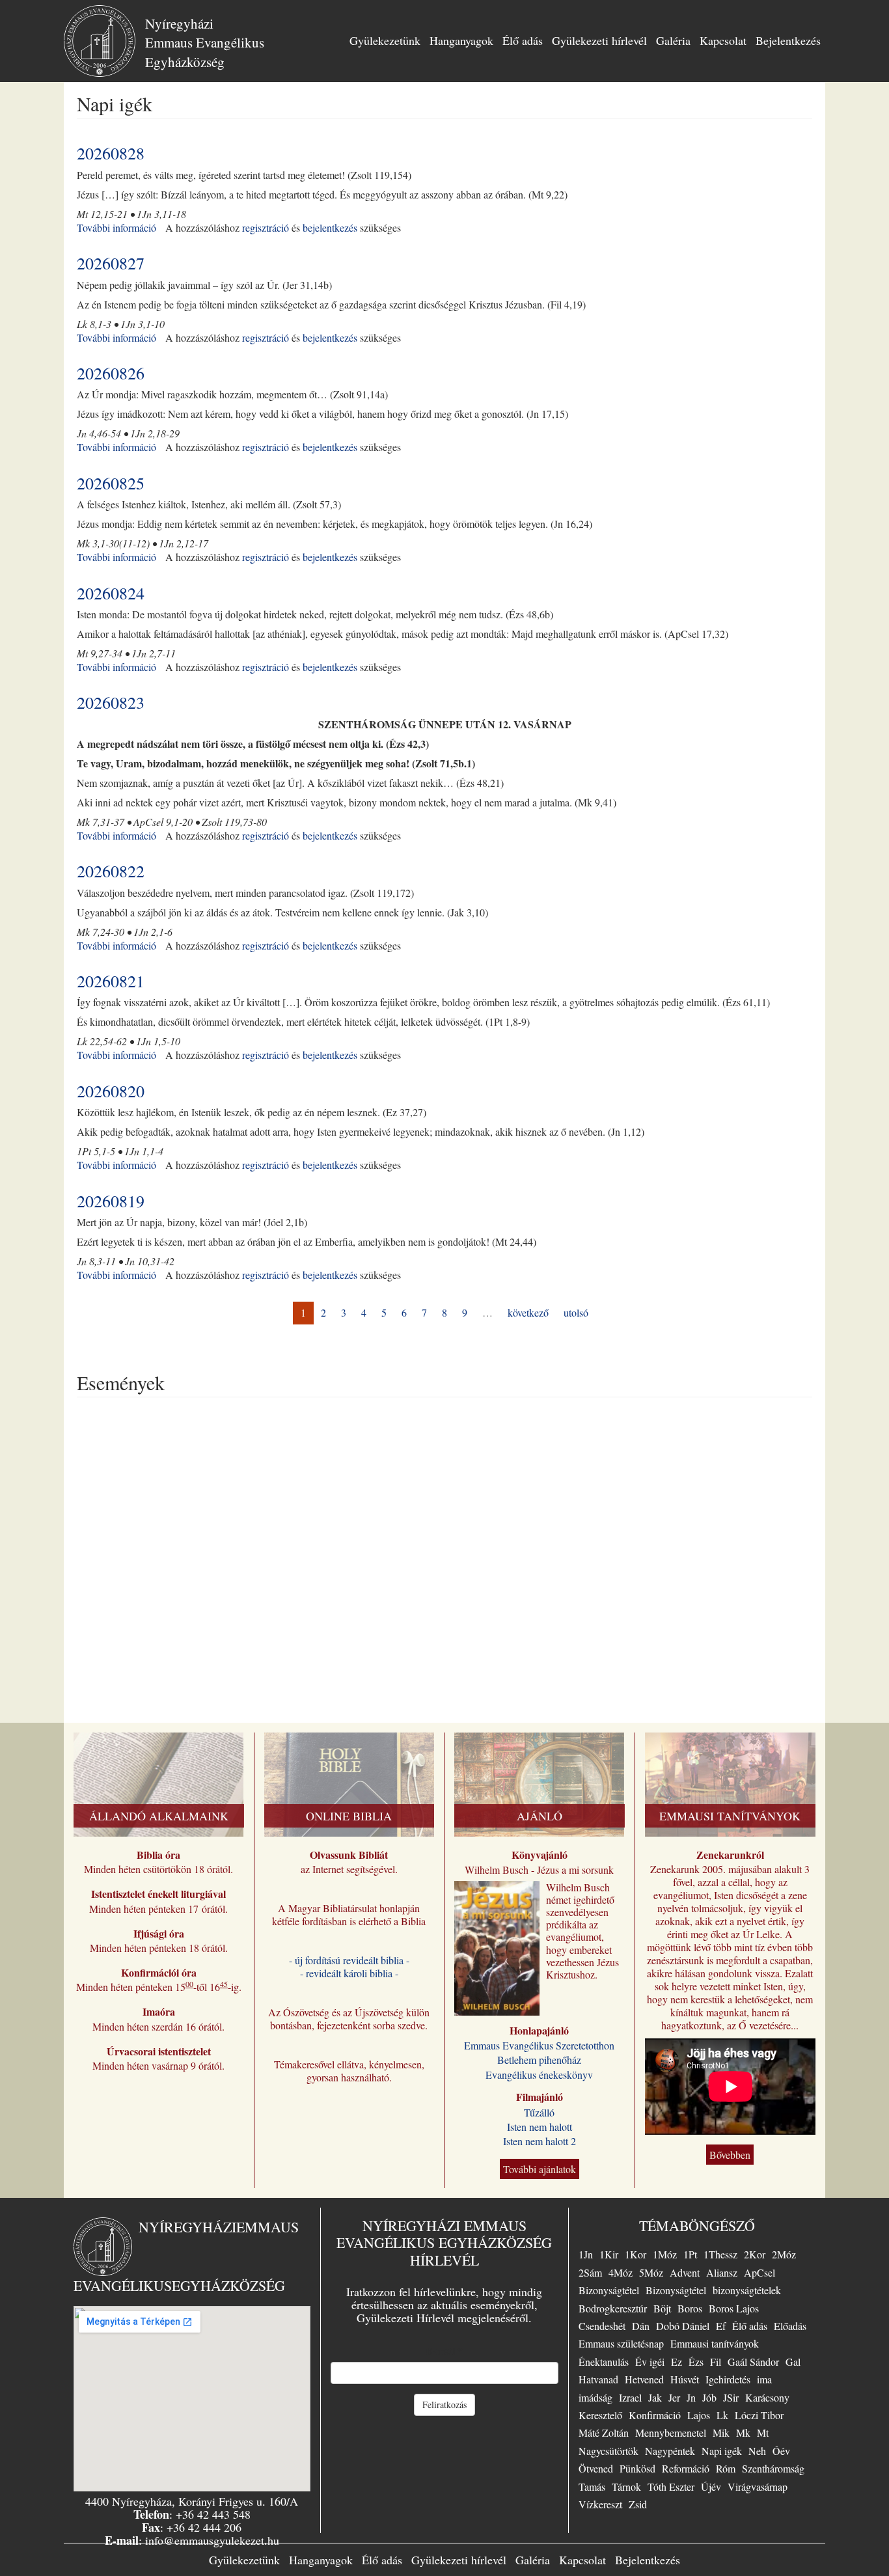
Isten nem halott (540, 2127)
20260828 (111, 153)
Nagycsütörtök (609, 2451)
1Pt (690, 2254)
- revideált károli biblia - (349, 1973)
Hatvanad (598, 2379)
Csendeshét (602, 2326)
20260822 (111, 871)
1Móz (665, 2254)
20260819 (111, 1201)
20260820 (111, 1091)
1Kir (609, 2254)
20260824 (111, 593)
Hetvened (644, 2379)
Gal (793, 2362)
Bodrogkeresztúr (613, 2308)
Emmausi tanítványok (715, 2343)
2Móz (784, 2254)
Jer (674, 2397)
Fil (716, 2362)
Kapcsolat (723, 40)
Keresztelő (600, 2415)
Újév (711, 2487)
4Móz (621, 2272)
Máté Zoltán (604, 2432)
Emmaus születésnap (621, 2343)
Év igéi (650, 2362)
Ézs (696, 2362)
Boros (690, 2308)
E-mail (444, 2351)
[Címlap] (104, 41)
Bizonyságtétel (609, 2290)
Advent (685, 2272)
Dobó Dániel (683, 2326)
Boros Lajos (734, 2308)
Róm (726, 2468)
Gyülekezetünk (385, 40)
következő (528, 1312)
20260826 (111, 373)
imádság (595, 2397)
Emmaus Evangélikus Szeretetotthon (539, 2045)
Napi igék (722, 2451)
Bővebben (730, 2155)
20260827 (111, 263)
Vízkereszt (600, 2504)
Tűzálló (539, 2112)
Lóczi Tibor (759, 2415)
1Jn (586, 2254)
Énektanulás (604, 2362)
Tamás (592, 2487)
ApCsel (759, 2272)
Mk (743, 2432)
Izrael (630, 2397)
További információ (116, 227)
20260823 (111, 702)
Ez (677, 2362)
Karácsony (767, 2397)
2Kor (755, 2254)
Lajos (699, 2415)
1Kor (636, 2254)
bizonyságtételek (747, 2290)
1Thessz (720, 2254)
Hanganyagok (461, 40)
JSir (731, 2397)
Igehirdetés (728, 2379)
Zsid (638, 2504)
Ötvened (596, 2468)
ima (764, 2379)
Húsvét (685, 2379)
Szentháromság (773, 2468)
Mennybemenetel (671, 2432)
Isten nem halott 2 (540, 2141)
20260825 (111, 483)
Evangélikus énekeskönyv (539, 2075)
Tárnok (626, 2487)
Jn (691, 2397)
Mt (763, 2432)
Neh (757, 2451)
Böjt (662, 2308)
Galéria (673, 40)
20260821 (111, 981)
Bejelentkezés (788, 40)
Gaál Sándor (753, 2362)
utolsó (576, 1312)
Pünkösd (637, 2468)
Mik (721, 2432)
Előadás (790, 2326)
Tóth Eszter (671, 2487)
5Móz (651, 2272)
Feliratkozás (444, 2405)
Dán (641, 2326)
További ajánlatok (540, 2169)
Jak (655, 2397)
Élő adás (523, 40)
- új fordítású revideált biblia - (349, 1960)
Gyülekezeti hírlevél (599, 40)
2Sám (590, 2272)
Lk (722, 2415)
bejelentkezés (330, 227)
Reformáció (686, 2468)
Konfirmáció (655, 2415)
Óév (781, 2451)
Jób (709, 2397)
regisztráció (266, 227)
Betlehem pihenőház (539, 2060)
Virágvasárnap (758, 2487)
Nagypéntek (670, 2451)
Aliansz (722, 2272)
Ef (721, 2326)
